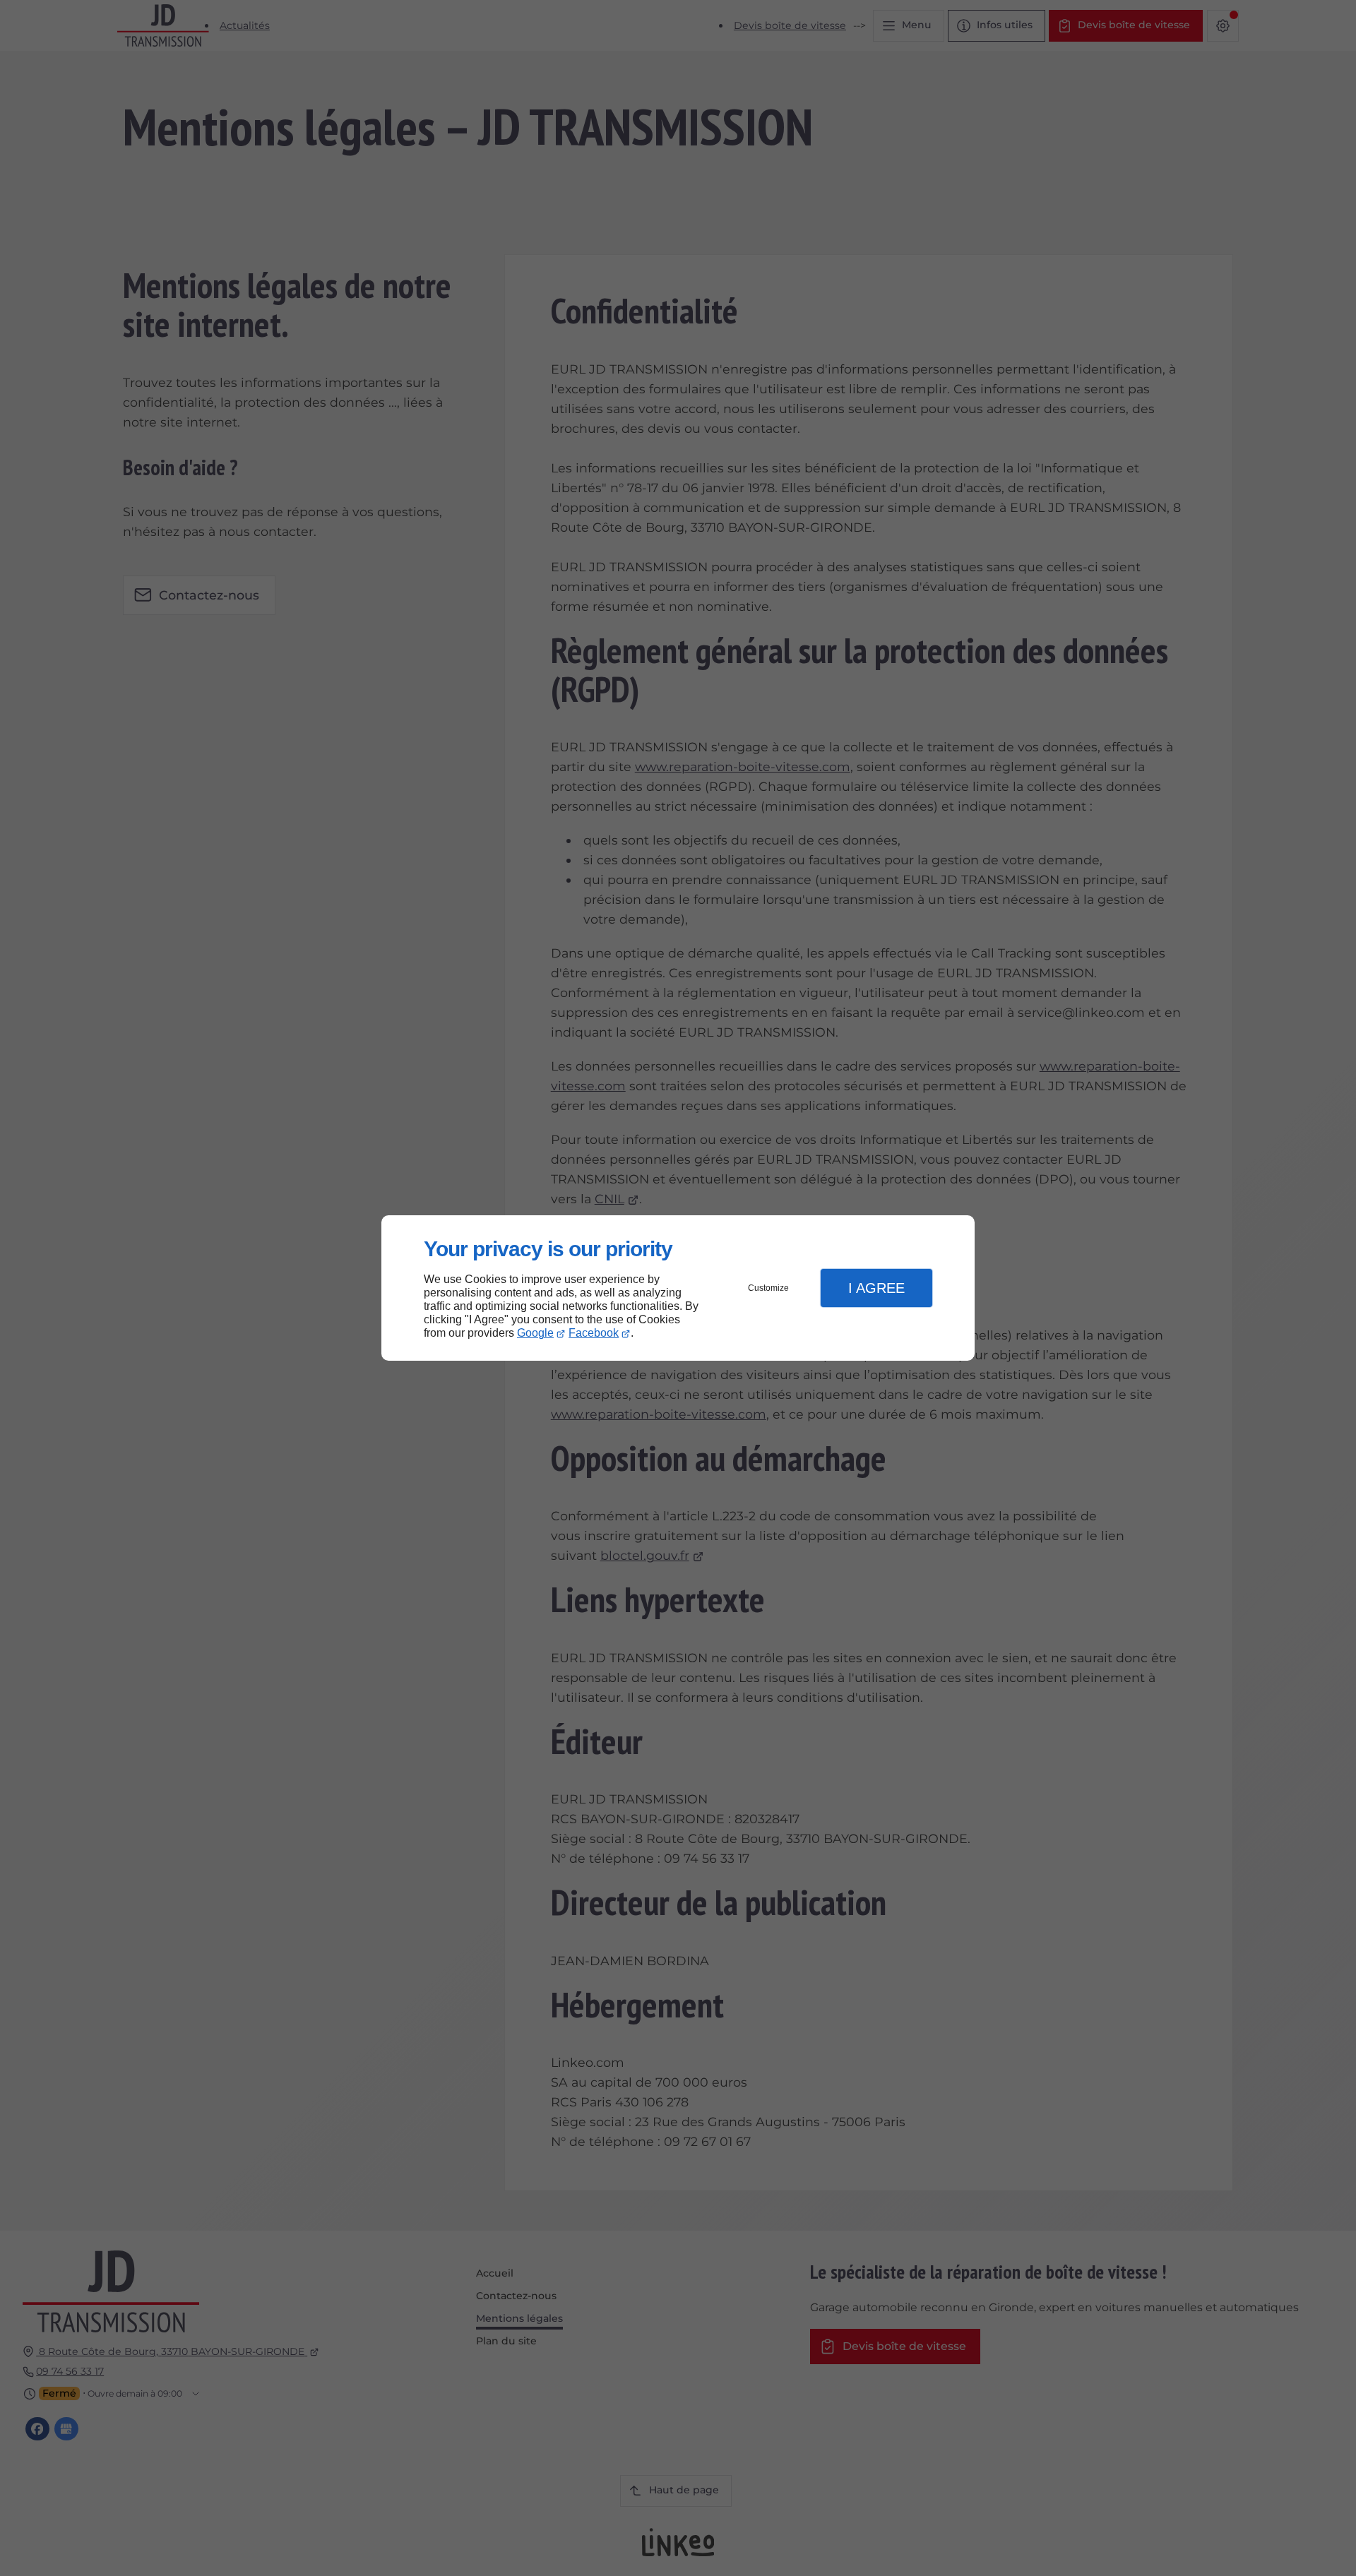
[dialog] (678, 1288)
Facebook (594, 1333)
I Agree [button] (876, 1288)
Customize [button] (768, 1288)
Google (535, 1333)
